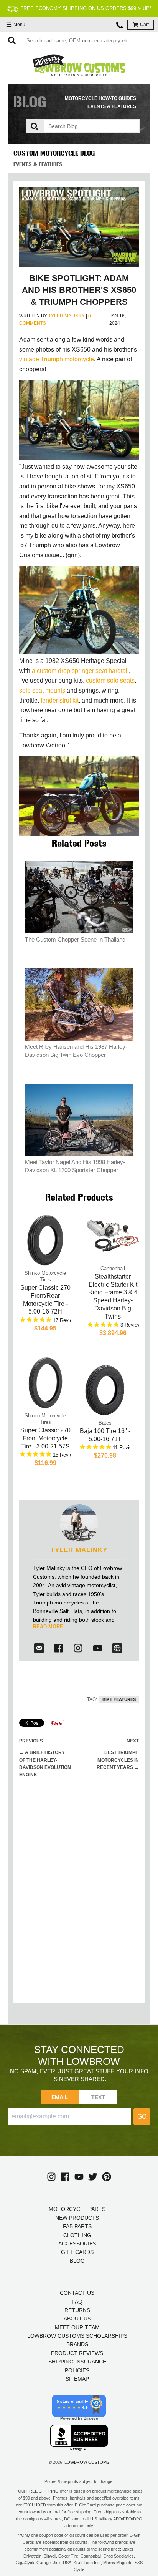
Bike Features (119, 1699)
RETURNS (77, 2310)
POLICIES (77, 2370)
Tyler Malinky (67, 316)
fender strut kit (60, 700)
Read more (48, 1627)
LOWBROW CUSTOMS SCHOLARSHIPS (77, 2336)
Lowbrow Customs (87, 2462)
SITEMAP (77, 2379)
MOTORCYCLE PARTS (77, 2209)
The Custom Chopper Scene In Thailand (75, 939)
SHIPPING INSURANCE (77, 2362)
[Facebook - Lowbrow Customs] (58, 1648)
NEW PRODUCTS (77, 2218)
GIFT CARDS (77, 2252)
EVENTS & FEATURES (112, 106)
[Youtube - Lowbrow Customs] (98, 1648)
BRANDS (77, 2344)
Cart (144, 25)
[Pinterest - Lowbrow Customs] (107, 2177)
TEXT (98, 2097)
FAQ (77, 2302)
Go (142, 2117)
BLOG (77, 2261)
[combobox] (87, 40)
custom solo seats (110, 680)
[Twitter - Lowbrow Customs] (93, 2177)
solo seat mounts (42, 690)
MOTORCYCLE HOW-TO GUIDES (100, 98)
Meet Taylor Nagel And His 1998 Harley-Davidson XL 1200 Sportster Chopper (75, 1166)
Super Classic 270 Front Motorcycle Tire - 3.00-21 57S (45, 1438)
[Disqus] (79, 1898)
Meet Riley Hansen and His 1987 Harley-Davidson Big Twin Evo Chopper (76, 1051)
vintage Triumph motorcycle (57, 359)
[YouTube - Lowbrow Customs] (79, 2177)
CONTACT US (77, 2293)
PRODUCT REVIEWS (77, 2353)
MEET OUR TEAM (77, 2327)
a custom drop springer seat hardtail (80, 671)
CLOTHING (77, 2235)
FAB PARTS (77, 2226)
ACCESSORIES (77, 2244)
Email (60, 2097)
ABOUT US (77, 2319)
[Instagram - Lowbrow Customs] (78, 1648)
